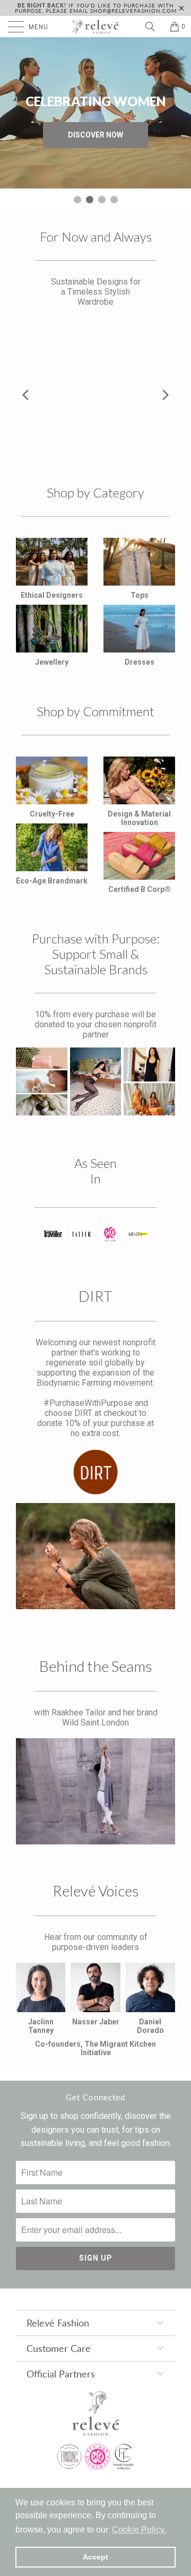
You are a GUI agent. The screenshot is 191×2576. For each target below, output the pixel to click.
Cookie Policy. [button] (139, 2530)
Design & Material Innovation (139, 818)
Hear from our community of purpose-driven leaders (96, 1942)
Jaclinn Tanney (41, 2026)
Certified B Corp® (140, 889)
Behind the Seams (96, 1666)
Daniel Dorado (150, 2026)
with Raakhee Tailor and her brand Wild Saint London (96, 1718)
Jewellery (52, 662)
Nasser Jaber (96, 2022)
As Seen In (95, 1171)
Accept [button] (95, 2557)
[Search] (154, 27)
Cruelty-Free (52, 814)
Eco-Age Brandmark (52, 881)
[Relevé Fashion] (95, 27)
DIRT (95, 1296)
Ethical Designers (52, 595)
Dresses (140, 662)
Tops (140, 595)
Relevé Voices (96, 1891)
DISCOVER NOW (95, 135)
